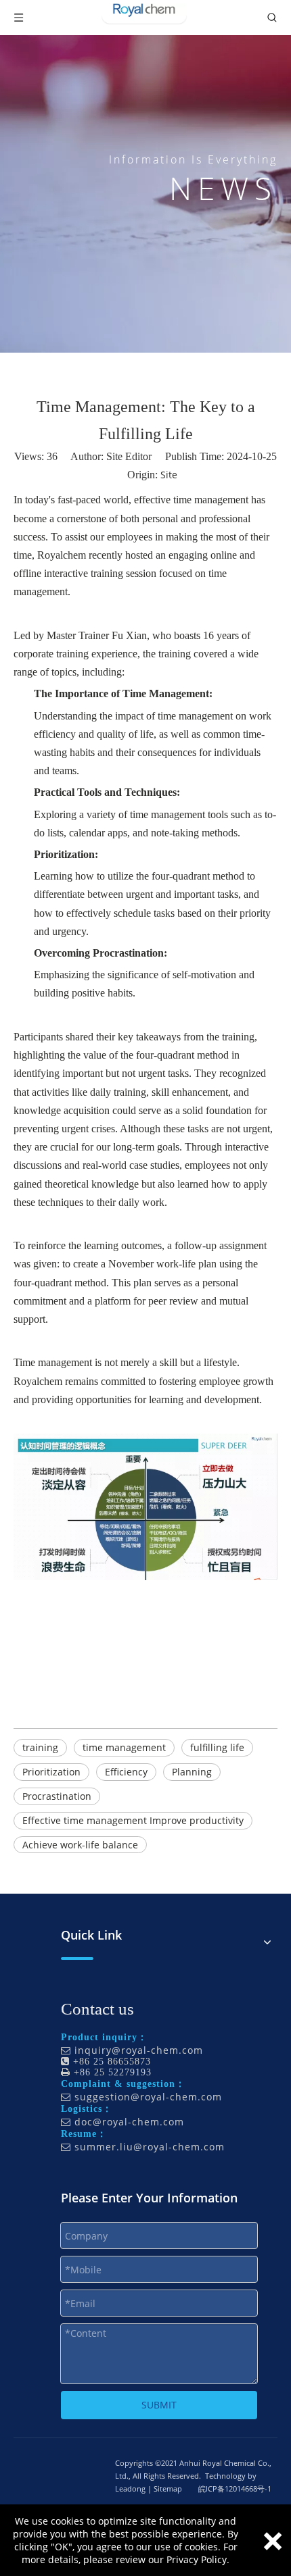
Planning (192, 1772)
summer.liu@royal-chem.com (150, 2147)
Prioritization (51, 1772)
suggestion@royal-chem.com (148, 2097)
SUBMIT (159, 2405)
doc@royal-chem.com (129, 2122)
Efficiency (126, 1772)
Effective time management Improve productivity (133, 1820)
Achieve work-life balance (80, 1845)
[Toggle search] (272, 18)
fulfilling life (217, 1747)
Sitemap (168, 2489)
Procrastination (57, 1796)
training (40, 1747)
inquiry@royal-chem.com (139, 2050)
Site (169, 475)
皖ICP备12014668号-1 (235, 2489)
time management (124, 1747)
